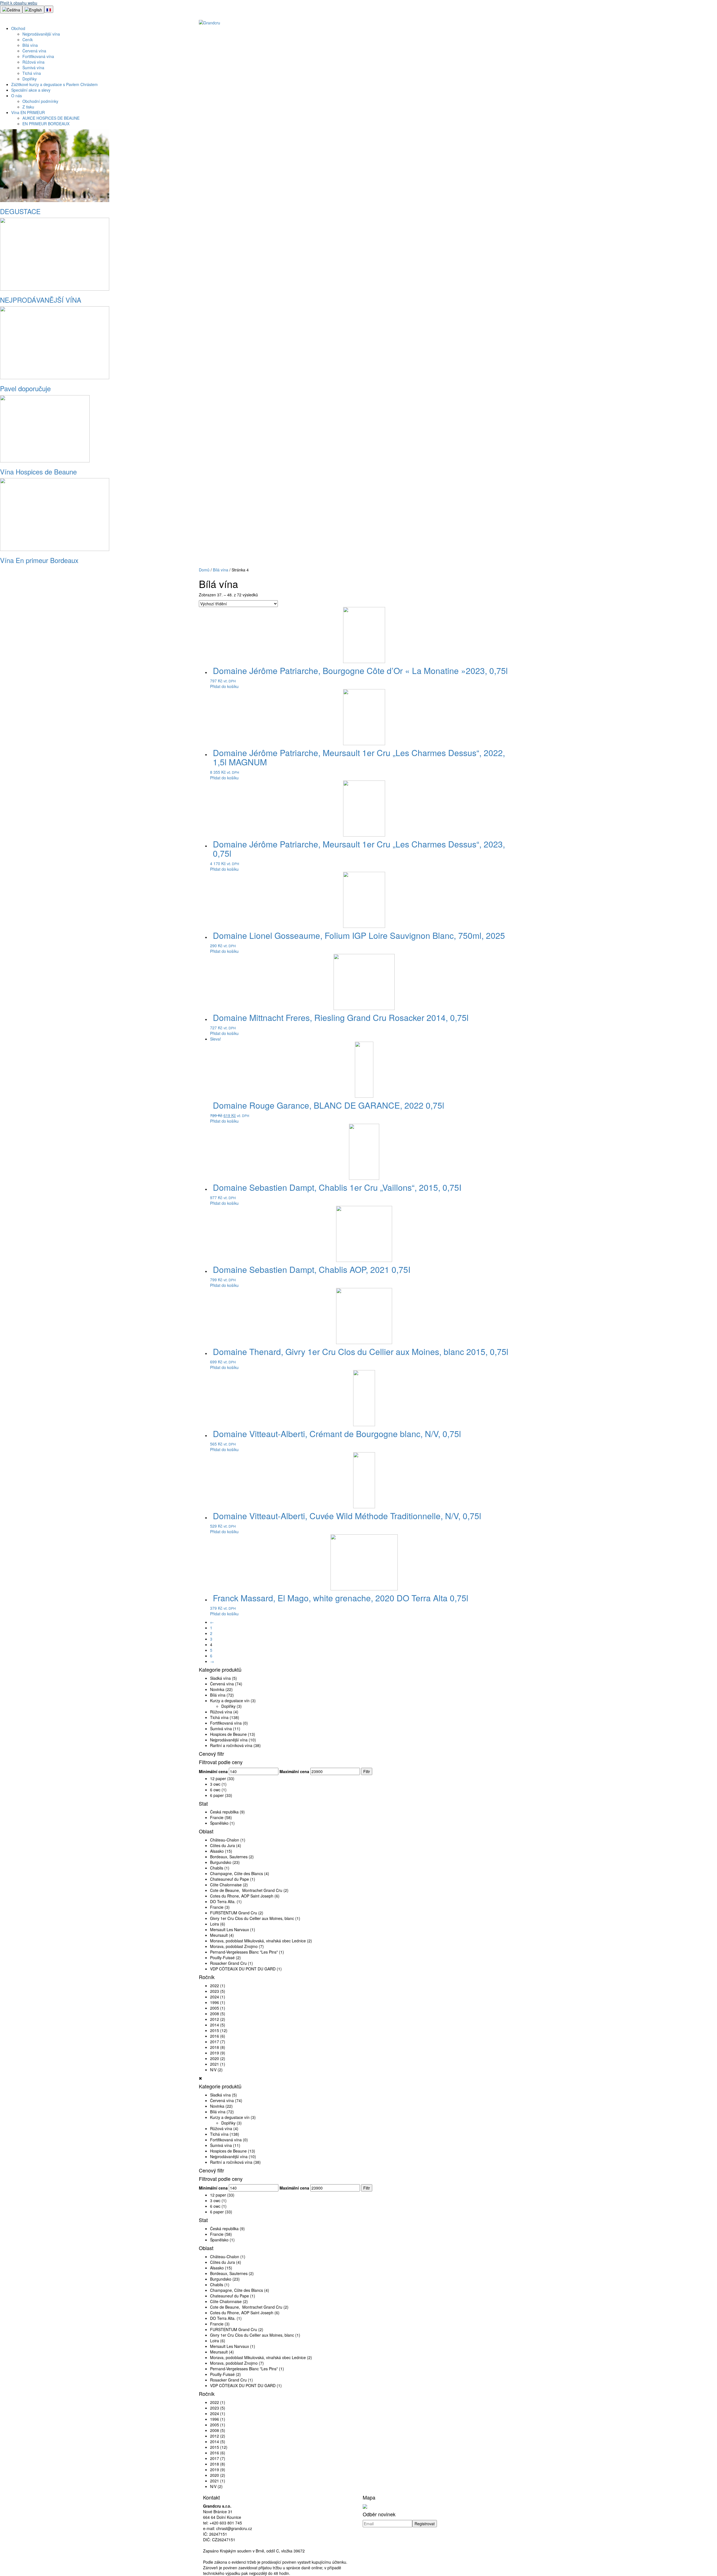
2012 (215, 2019)
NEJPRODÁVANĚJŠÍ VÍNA (41, 300)
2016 (215, 2036)
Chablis (217, 1868)
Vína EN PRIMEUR (28, 112)
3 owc (215, 1784)
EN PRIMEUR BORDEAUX (46, 124)
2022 (215, 1986)
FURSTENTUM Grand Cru (234, 1913)
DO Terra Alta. (223, 1901)
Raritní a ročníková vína (231, 1745)
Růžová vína (33, 62)
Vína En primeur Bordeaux (39, 560)
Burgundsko (221, 1862)
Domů (204, 570)
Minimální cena (213, 1771)
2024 (215, 1997)
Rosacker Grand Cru (228, 1963)
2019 (215, 2053)
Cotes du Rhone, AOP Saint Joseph (242, 1896)
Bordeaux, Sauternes (229, 1857)
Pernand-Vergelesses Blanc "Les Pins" (244, 1952)
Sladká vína (220, 1678)
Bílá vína (30, 45)
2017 (215, 2042)
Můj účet (677, 16)
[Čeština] (11, 10)
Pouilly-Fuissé (222, 1958)
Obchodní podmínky (40, 101)
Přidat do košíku (224, 686)
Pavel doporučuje (25, 388)
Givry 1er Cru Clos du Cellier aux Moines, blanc (252, 1918)
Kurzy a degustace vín (230, 1701)
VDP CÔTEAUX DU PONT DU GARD (243, 1969)
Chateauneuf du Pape (230, 1879)
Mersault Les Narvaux (230, 1929)
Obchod (18, 28)
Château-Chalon (225, 1840)
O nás (17, 96)
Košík (703, 16)
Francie (217, 1817)
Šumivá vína (33, 68)
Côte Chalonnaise (226, 1885)
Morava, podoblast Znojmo (234, 1946)
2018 (215, 2047)
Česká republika (224, 1812)
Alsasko (217, 1851)
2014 (215, 2025)
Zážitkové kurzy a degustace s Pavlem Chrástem (54, 84)
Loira (215, 1924)
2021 (215, 2064)
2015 (215, 2030)
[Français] (49, 9)
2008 (215, 2014)
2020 (215, 2058)
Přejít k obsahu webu (19, 3)
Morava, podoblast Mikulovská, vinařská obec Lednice (258, 1941)
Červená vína (34, 51)
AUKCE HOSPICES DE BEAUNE (51, 118)
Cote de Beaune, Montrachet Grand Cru (246, 1890)
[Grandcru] (209, 22)
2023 (215, 1991)
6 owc (215, 1790)
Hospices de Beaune (228, 1734)
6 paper (217, 1795)
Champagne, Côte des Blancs (237, 1873)
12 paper (218, 1778)
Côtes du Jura (223, 1845)
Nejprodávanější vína (41, 34)
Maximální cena (294, 1771)
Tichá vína (32, 73)
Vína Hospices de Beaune (38, 472)
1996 (215, 2002)
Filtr (367, 1771)
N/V (213, 2070)
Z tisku (28, 107)
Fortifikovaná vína (38, 56)
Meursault (219, 1935)
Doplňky (30, 79)
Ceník (28, 40)
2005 (215, 2008)
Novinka (217, 1689)
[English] (33, 10)
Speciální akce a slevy (31, 90)
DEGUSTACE (20, 211)
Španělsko (219, 1823)
